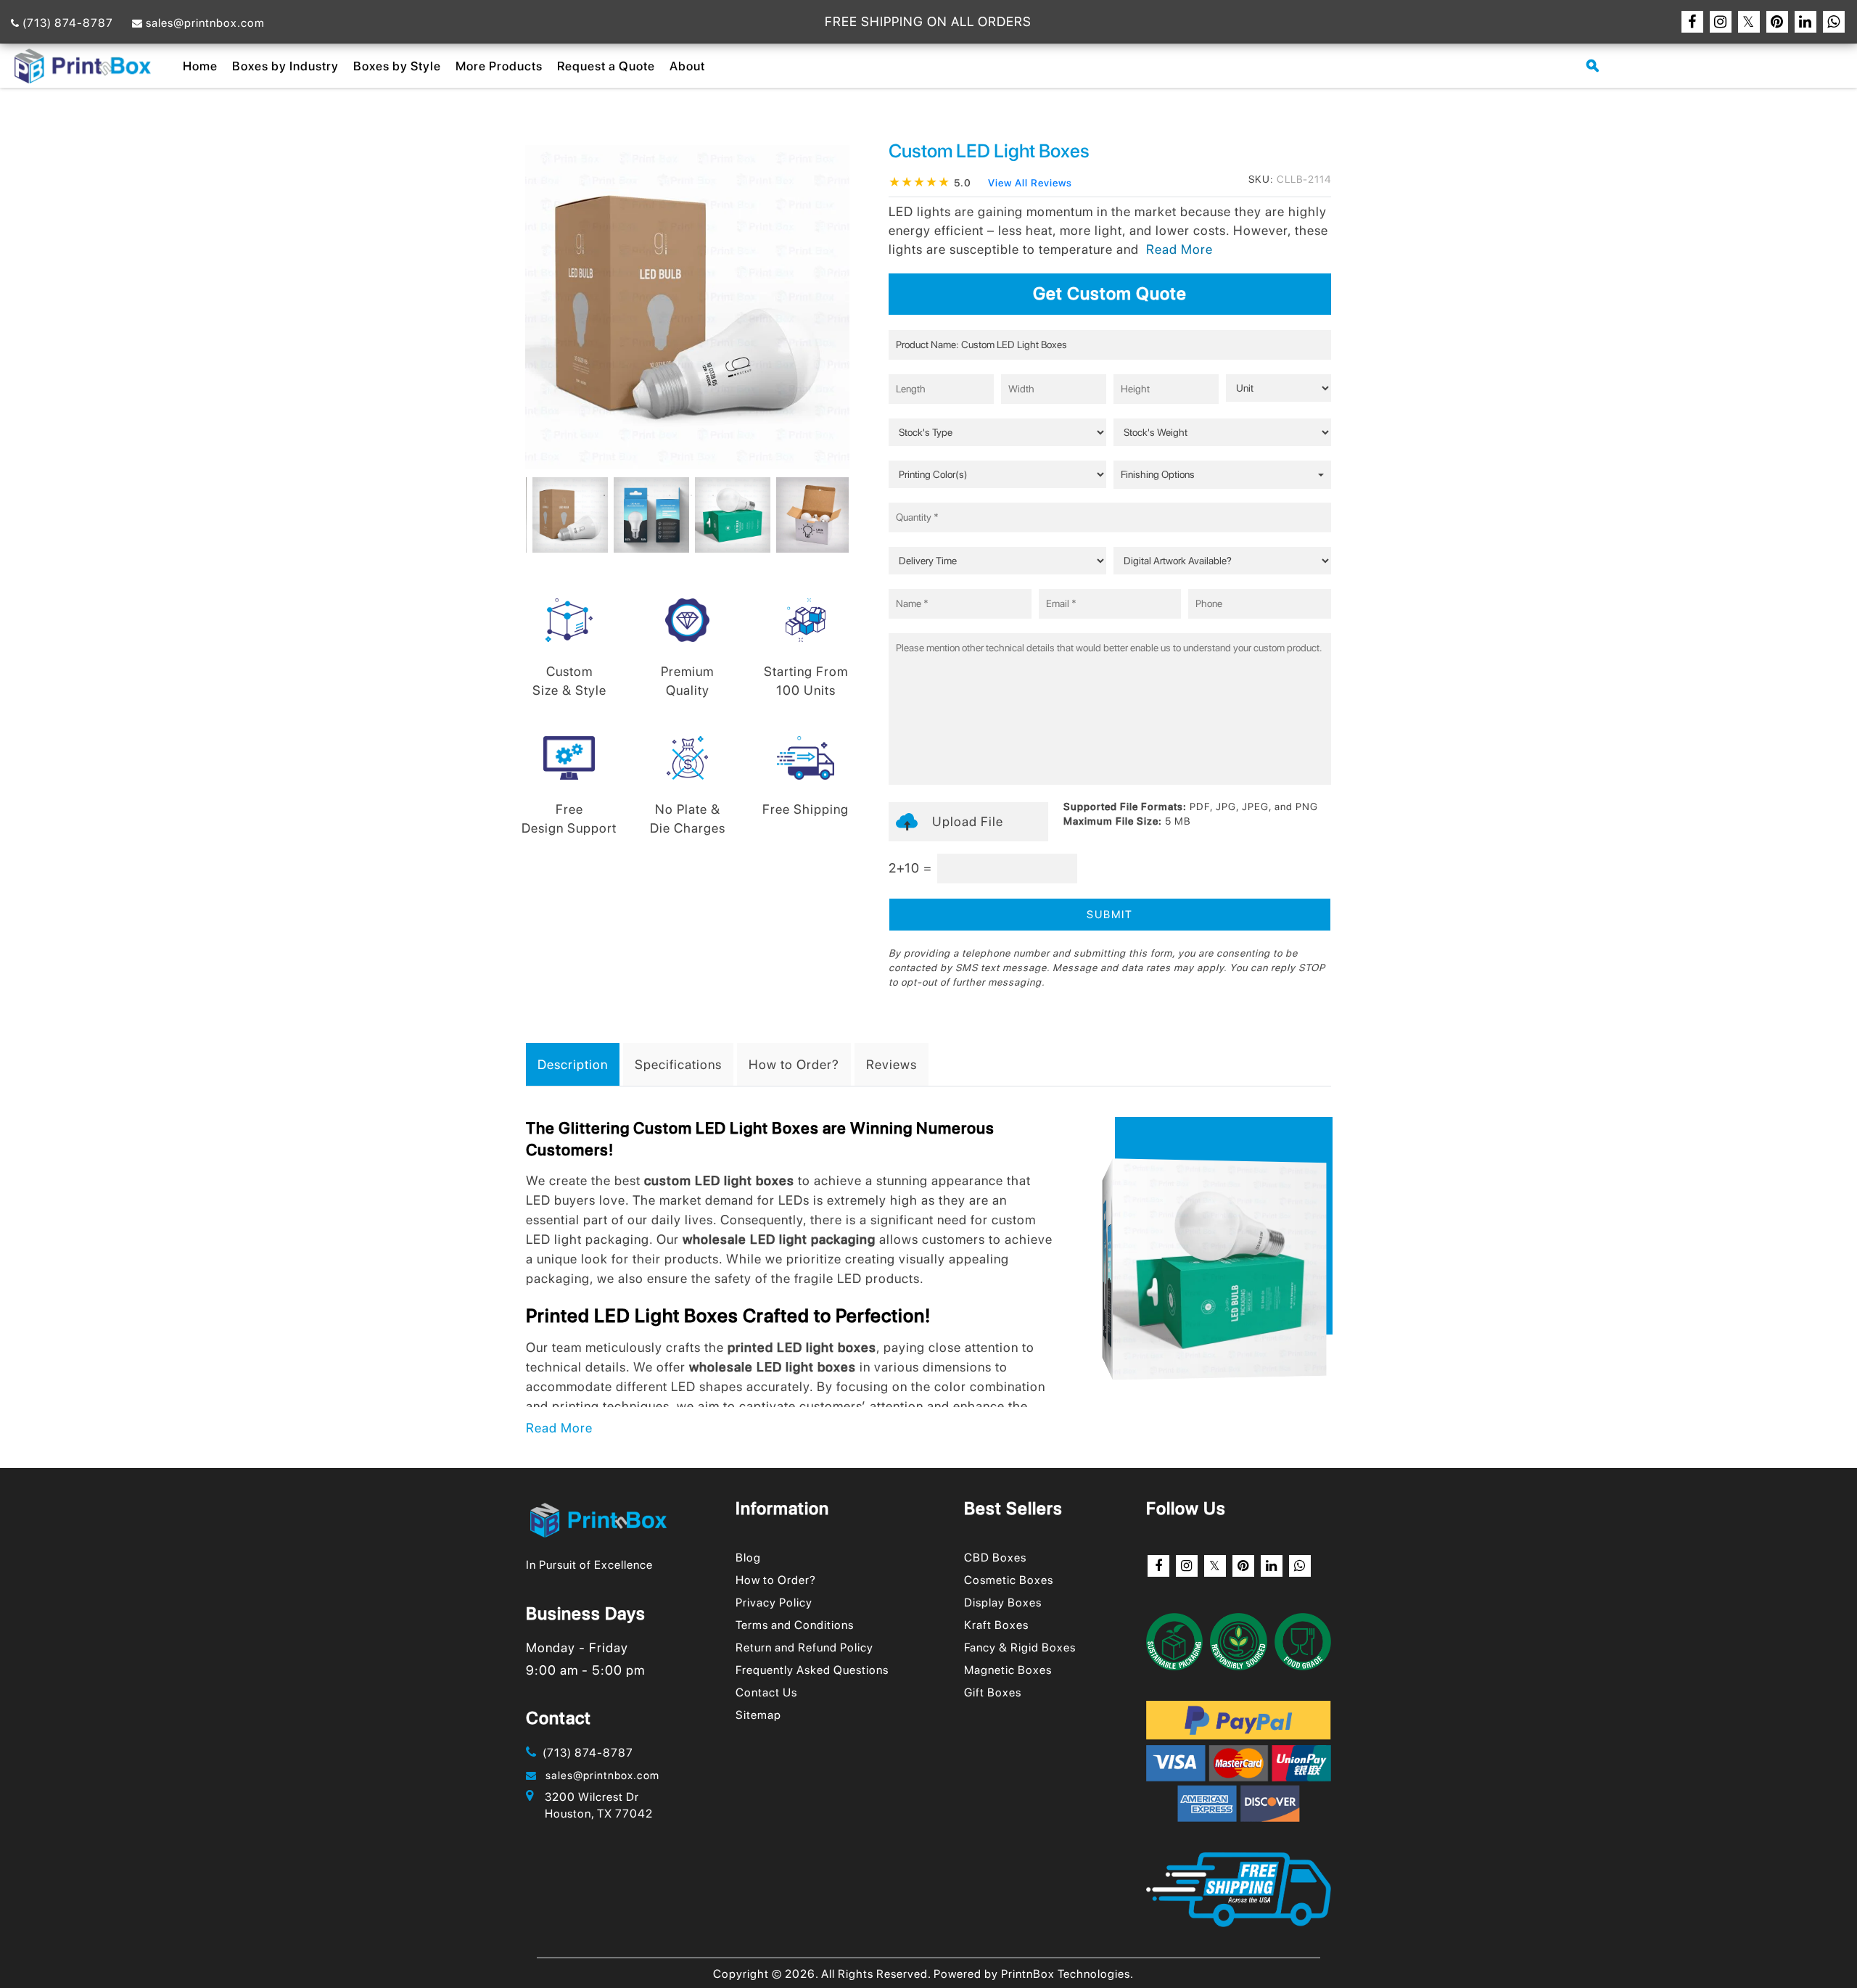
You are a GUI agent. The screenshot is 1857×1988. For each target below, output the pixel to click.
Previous (522, 521)
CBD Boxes (995, 1558)
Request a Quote (606, 66)
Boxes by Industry (285, 66)
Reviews (892, 1064)
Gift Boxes (993, 1692)
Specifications (678, 1064)
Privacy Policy (774, 1603)
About (687, 66)
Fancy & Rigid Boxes (1020, 1647)
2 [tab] (626, 495)
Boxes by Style (397, 66)
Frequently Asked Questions (812, 1670)
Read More (559, 1428)
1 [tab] (604, 495)
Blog (748, 1558)
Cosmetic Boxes (1009, 1580)
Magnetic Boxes (1008, 1670)
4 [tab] (670, 495)
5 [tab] (691, 495)
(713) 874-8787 (66, 23)
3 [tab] (648, 495)
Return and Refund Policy (804, 1647)
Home (200, 66)
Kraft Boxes (996, 1625)
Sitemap (758, 1715)
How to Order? (794, 1064)
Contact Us (766, 1692)
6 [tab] (713, 495)
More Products (499, 66)
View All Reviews (1030, 183)
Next (852, 521)
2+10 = (910, 868)
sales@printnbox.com (204, 23)
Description (573, 1064)
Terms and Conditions (795, 1625)
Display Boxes (1003, 1603)
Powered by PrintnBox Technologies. (1034, 1974)
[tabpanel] (567, 515)
